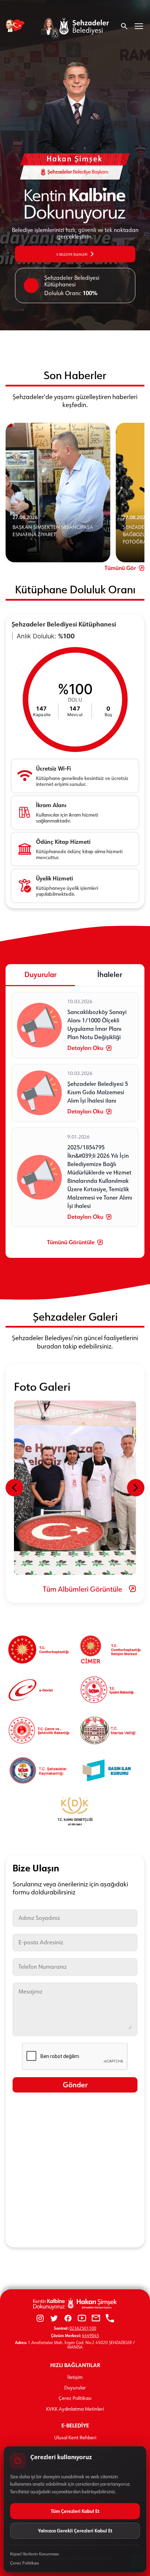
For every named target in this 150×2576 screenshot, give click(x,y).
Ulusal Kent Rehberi (75, 2438)
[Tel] (110, 2319)
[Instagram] (40, 2319)
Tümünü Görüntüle (71, 1242)
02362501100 (83, 2328)
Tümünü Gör (120, 568)
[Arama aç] (124, 26)
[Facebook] (68, 2319)
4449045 (91, 2335)
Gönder (75, 2085)
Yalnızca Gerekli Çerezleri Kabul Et (75, 2530)
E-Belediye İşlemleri (72, 254)
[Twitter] (54, 2319)
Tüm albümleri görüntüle (82, 1589)
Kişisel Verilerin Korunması (35, 2554)
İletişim (75, 2377)
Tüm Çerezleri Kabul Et (75, 2511)
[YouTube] (82, 2319)
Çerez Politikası (75, 2398)
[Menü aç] (139, 26)
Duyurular (75, 2388)
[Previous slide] (14, 1488)
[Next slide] (136, 1488)
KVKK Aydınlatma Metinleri (75, 2409)
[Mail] (96, 2319)
